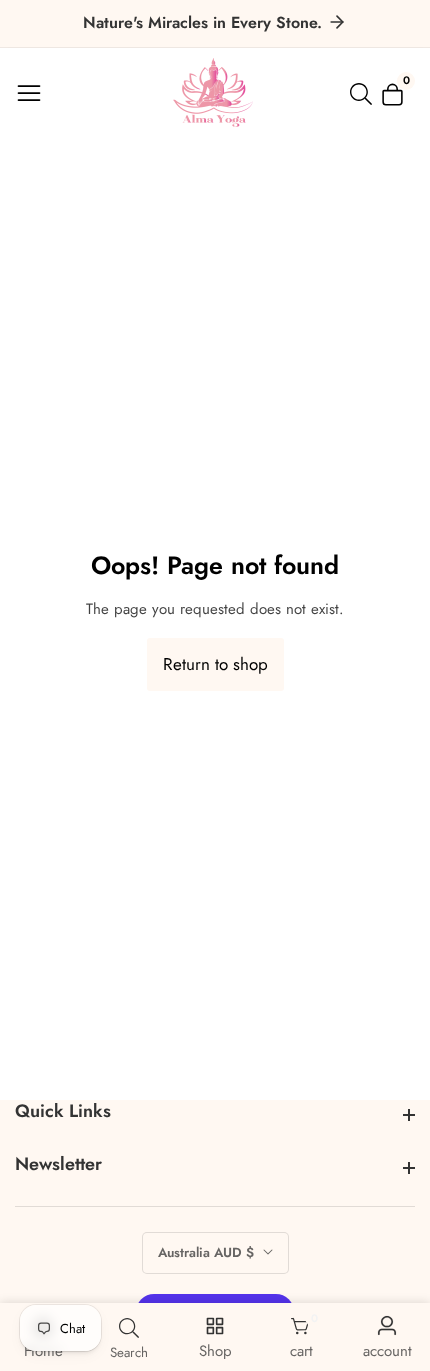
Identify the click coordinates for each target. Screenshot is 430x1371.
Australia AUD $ (208, 1252)
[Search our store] (365, 94)
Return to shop (215, 664)
